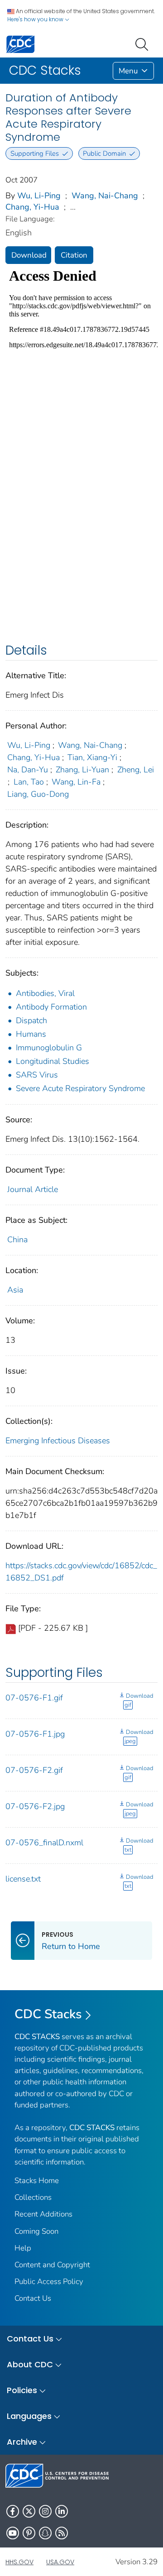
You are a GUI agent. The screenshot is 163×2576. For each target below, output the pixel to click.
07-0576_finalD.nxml (44, 1843)
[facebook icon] (13, 2511)
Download (29, 255)
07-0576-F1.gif (34, 1698)
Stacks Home (37, 2181)
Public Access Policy (49, 2282)
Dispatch (31, 1020)
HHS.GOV (19, 2562)
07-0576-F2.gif (34, 1770)
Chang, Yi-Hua (32, 207)
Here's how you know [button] (36, 19)
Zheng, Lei (136, 770)
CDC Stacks (48, 2014)
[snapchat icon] (45, 2533)
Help (23, 2248)
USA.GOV (60, 2562)
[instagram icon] (45, 2511)
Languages (29, 2416)
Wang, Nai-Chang (105, 196)
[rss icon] (62, 2533)
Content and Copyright (52, 2265)
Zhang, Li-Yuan (82, 770)
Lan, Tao (29, 782)
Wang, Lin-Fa (76, 782)
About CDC (30, 2364)
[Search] (144, 43)
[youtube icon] (13, 2533)
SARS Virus (37, 1075)
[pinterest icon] (29, 2533)
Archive (22, 2442)
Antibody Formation (51, 1007)
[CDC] (20, 44)
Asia (15, 1290)
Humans (31, 1034)
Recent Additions (43, 2214)
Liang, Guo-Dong (38, 794)
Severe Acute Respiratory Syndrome (80, 1088)
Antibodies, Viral (45, 993)
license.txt (23, 1879)
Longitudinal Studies (53, 1061)
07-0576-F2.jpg (35, 1806)
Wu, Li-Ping (39, 196)
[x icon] (29, 2511)
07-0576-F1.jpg (35, 1734)
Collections (33, 2197)
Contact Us (33, 2298)
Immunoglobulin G (49, 1048)
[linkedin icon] (62, 2511)
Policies (22, 2390)
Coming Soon (36, 2231)
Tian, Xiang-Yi (92, 757)
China (17, 1240)
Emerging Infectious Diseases (58, 1441)
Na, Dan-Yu (28, 770)
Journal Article (33, 1189)
